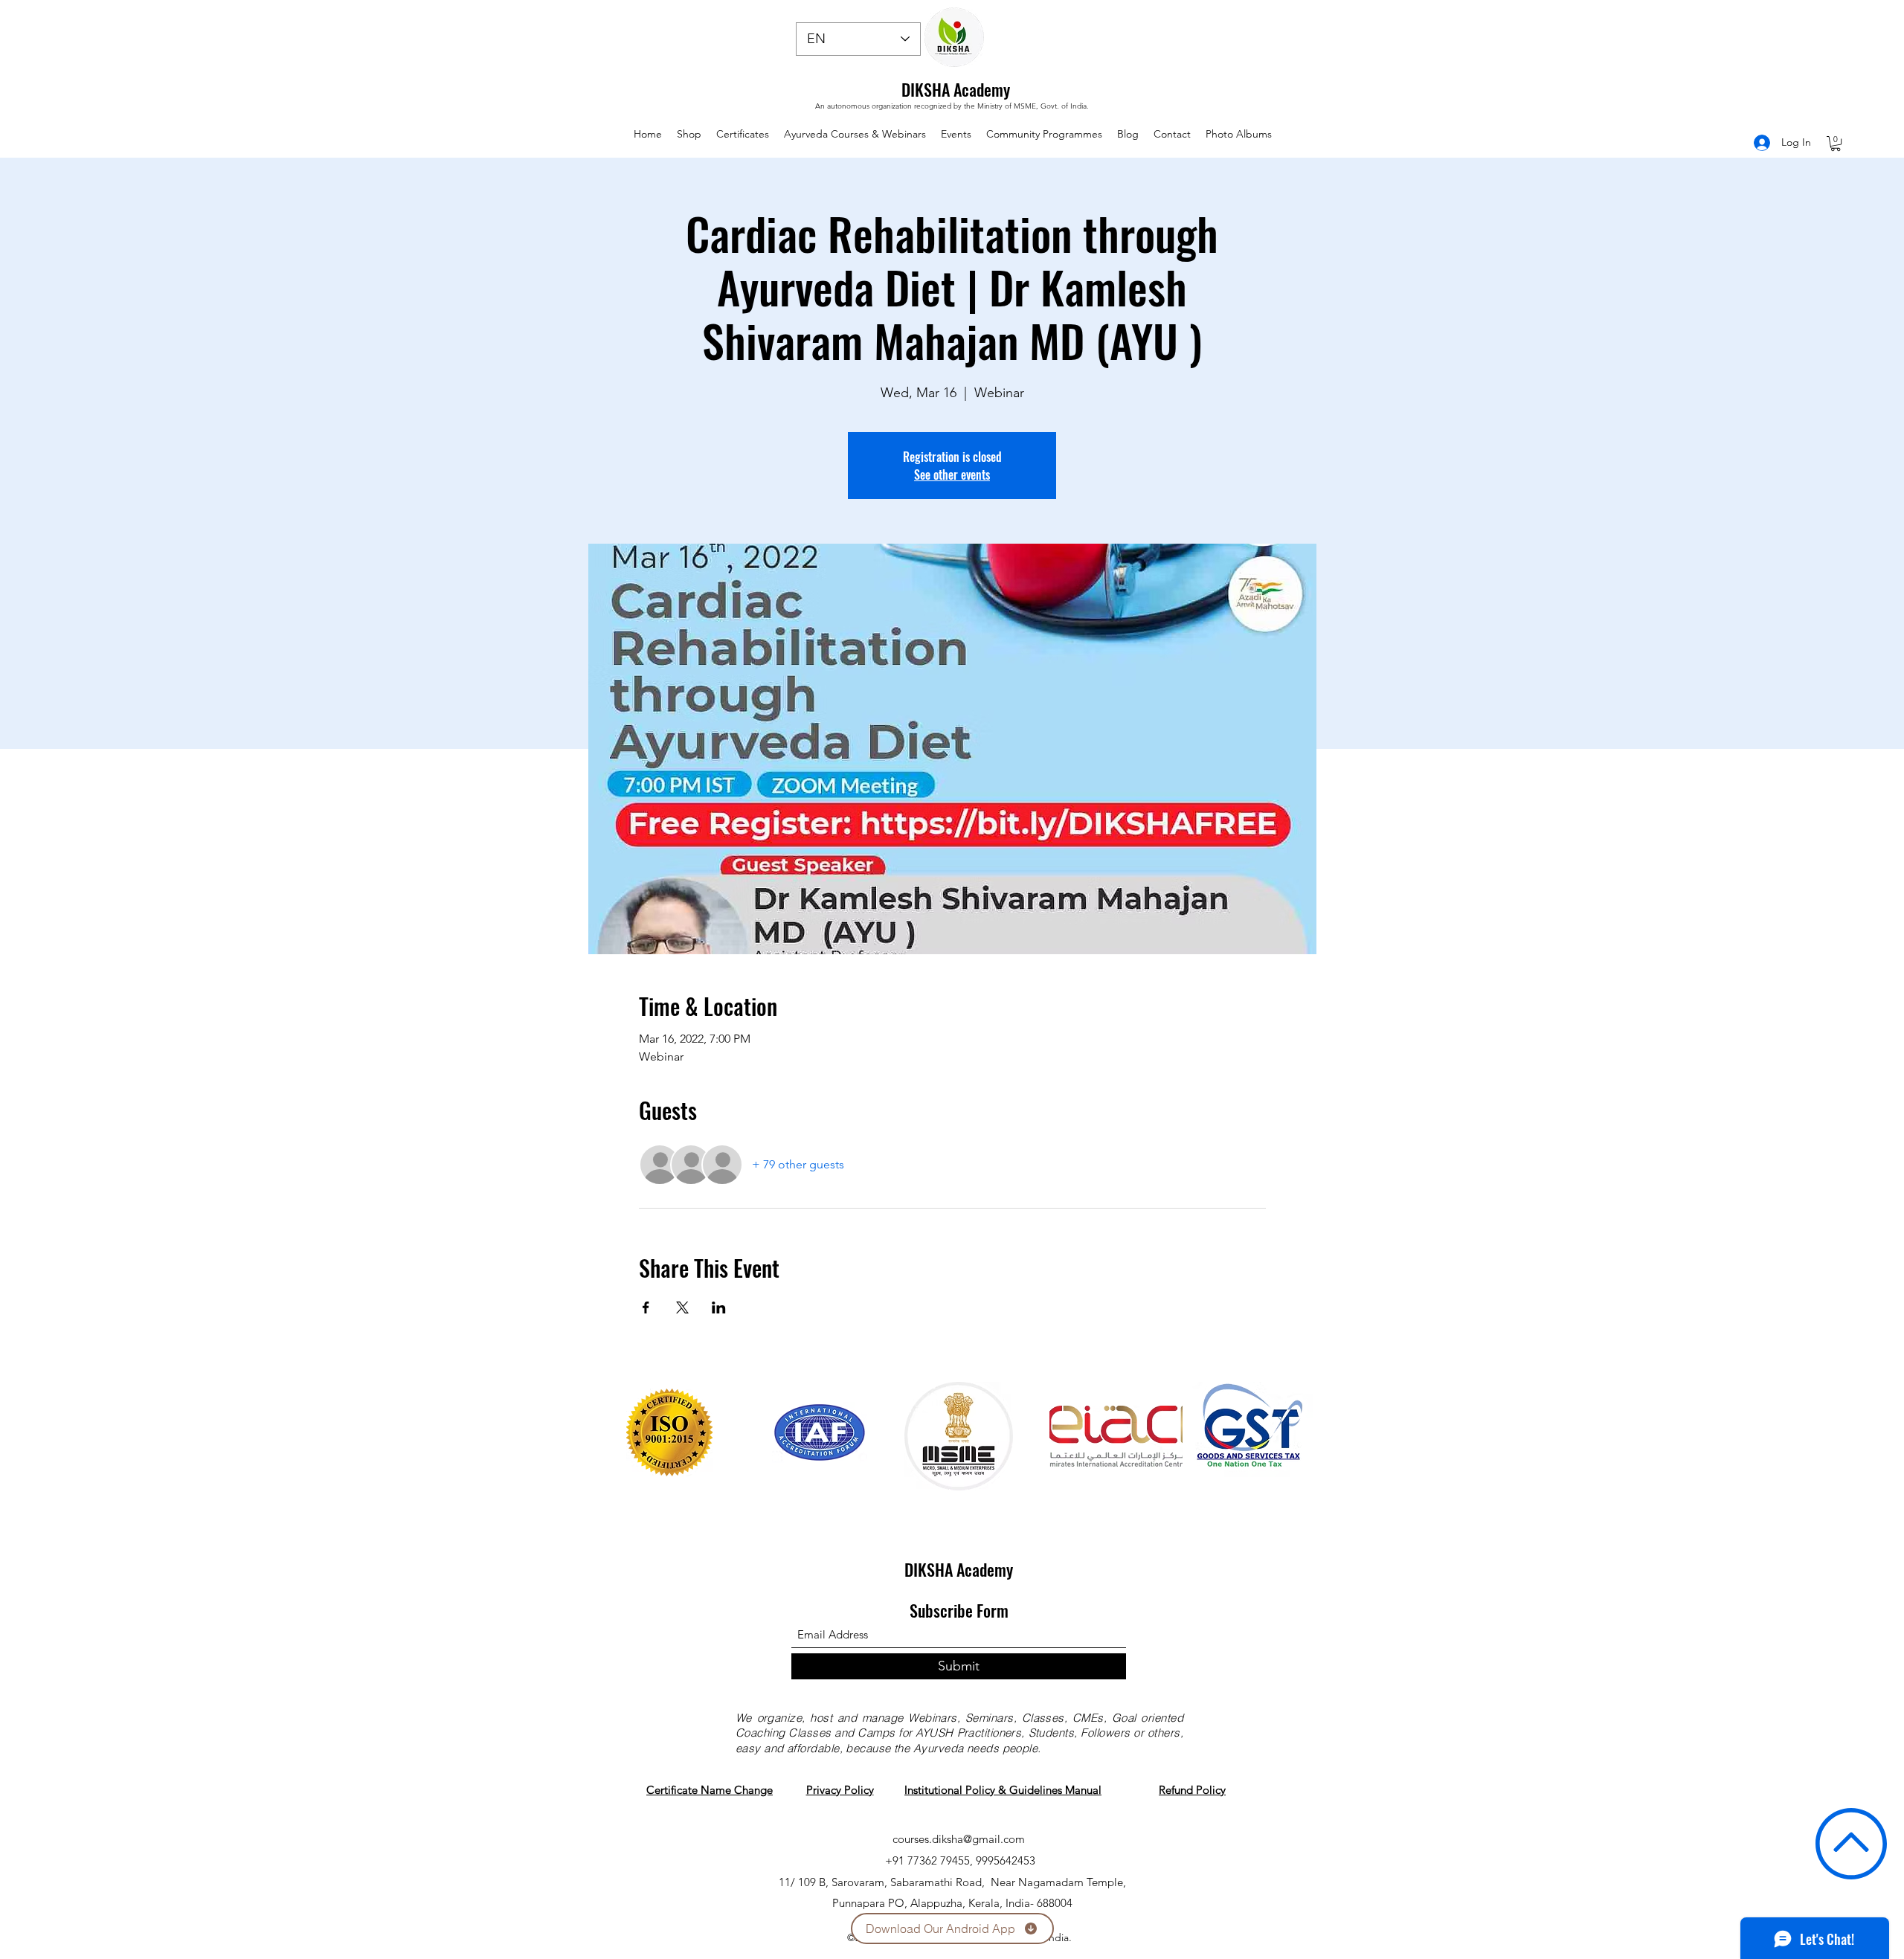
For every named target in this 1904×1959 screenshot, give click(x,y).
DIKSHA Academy (956, 89)
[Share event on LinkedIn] (719, 1307)
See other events (952, 475)
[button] (1836, 144)
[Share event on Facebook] (646, 1307)
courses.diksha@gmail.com (959, 1839)
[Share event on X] (682, 1307)
